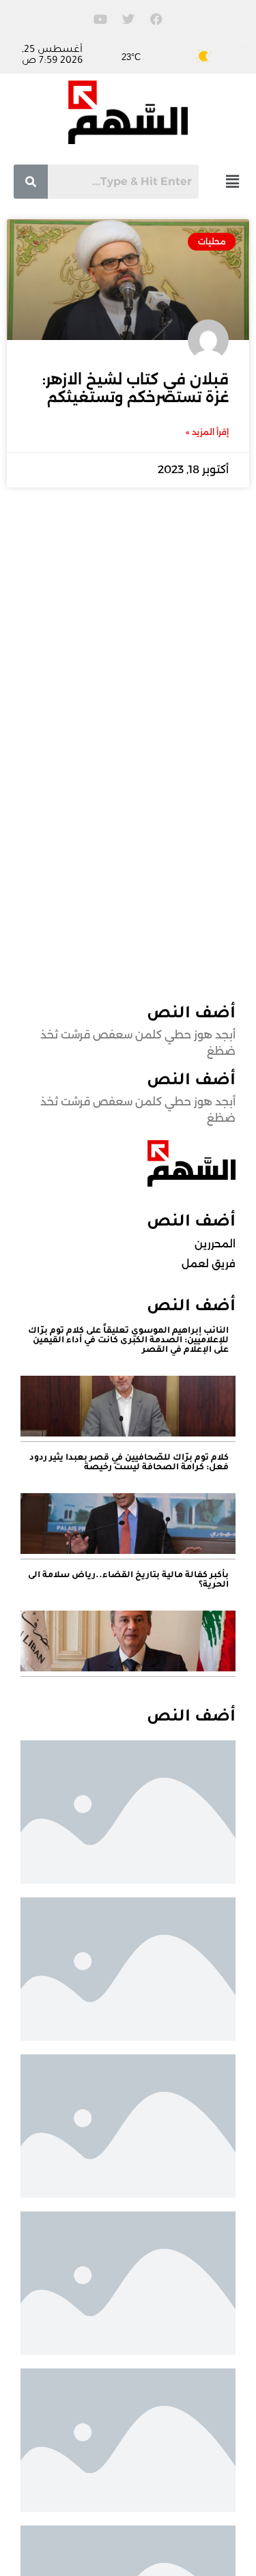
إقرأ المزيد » (207, 432)
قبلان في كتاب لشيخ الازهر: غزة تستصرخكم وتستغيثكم (136, 388)
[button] (232, 181)
